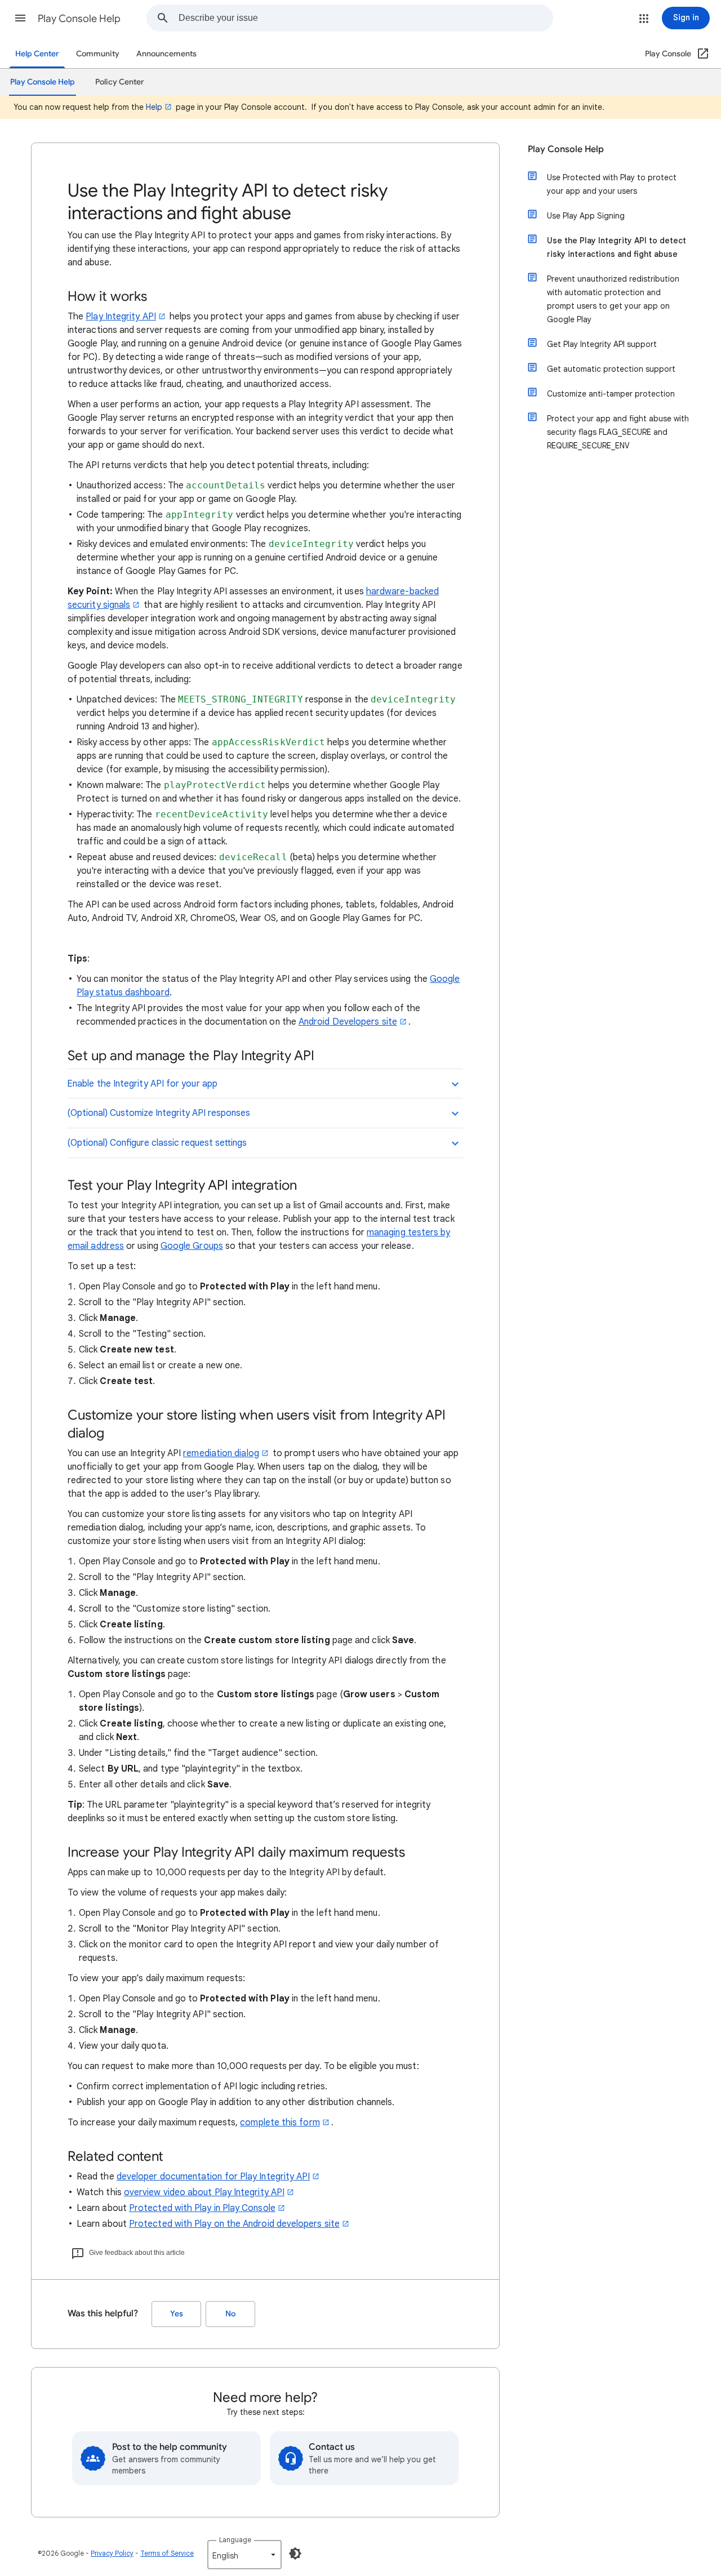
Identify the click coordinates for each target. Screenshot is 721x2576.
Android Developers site (348, 1022)
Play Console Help (79, 19)
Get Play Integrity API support (602, 344)
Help (154, 107)
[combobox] (366, 18)
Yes (177, 2314)
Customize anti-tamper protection (611, 394)
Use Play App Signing (586, 216)
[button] (20, 18)
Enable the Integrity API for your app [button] (142, 1084)
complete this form (280, 2123)
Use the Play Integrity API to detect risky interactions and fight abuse (617, 247)
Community (98, 54)
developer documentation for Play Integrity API (213, 2177)
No (230, 2314)
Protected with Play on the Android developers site (234, 2224)
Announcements (166, 54)
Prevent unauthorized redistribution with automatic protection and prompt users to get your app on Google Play (613, 299)
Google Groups (192, 1246)
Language (235, 2540)
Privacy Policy (112, 2553)
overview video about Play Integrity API (204, 2192)
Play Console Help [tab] (43, 82)
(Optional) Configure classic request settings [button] (157, 1143)
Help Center (37, 54)
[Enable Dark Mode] (295, 2553)
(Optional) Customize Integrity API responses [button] (160, 1113)
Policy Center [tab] (120, 82)
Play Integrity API (121, 317)
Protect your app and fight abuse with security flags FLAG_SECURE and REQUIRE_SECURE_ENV (618, 432)
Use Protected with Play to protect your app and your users (612, 184)
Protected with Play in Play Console (202, 2208)
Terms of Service (167, 2553)
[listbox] (244, 2555)
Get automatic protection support (611, 369)
